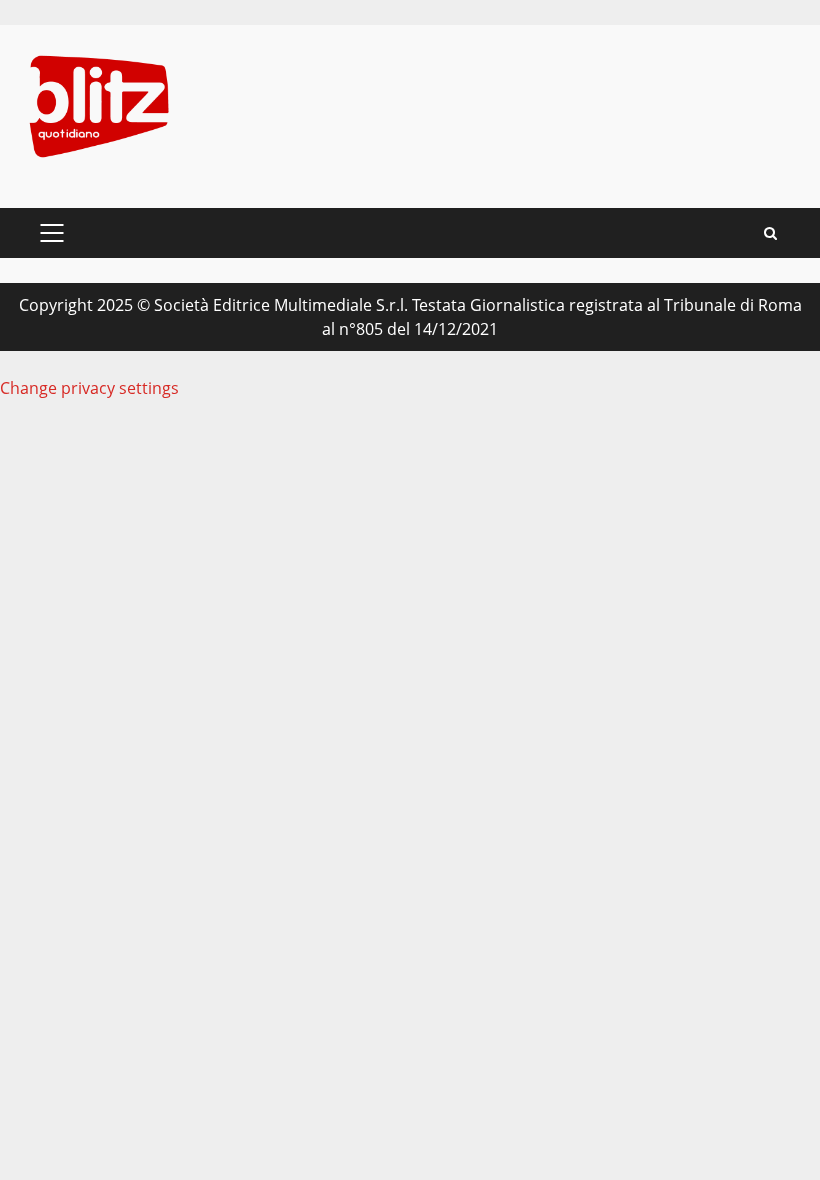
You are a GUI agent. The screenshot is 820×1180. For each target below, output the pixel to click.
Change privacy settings (89, 388)
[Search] (770, 233)
